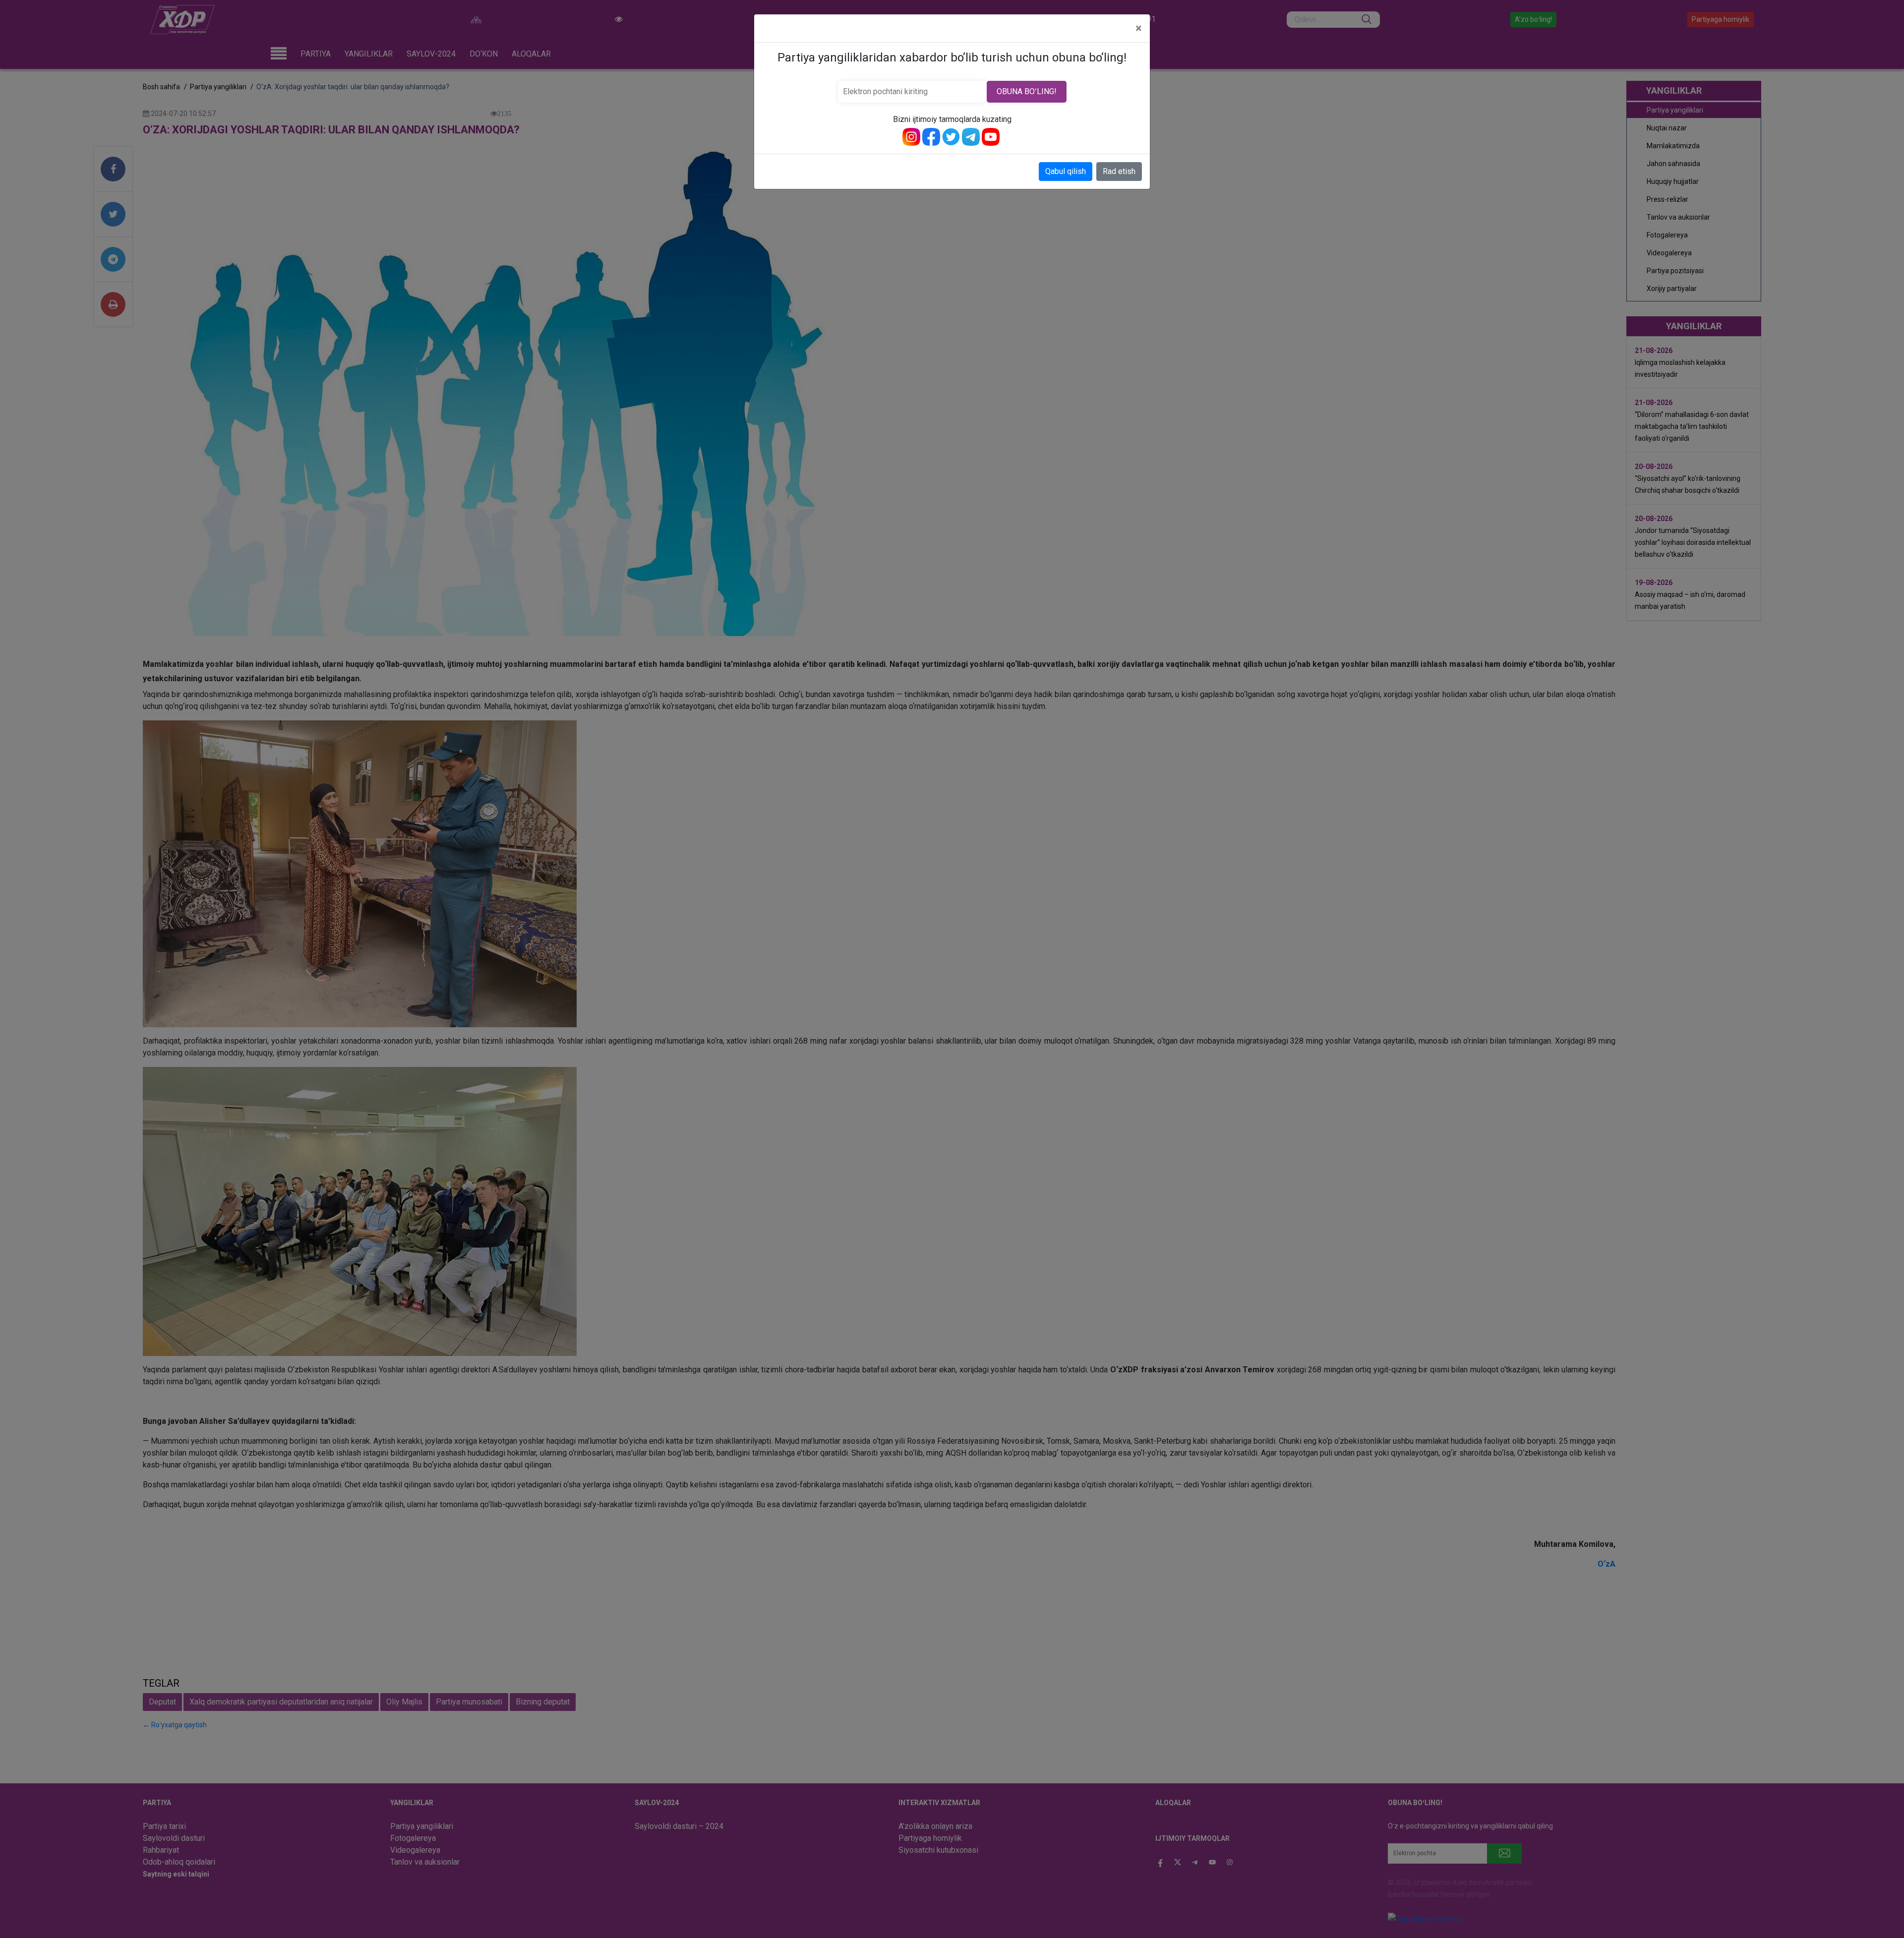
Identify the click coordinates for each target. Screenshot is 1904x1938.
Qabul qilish (1066, 171)
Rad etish (1119, 171)
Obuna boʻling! (1027, 91)
